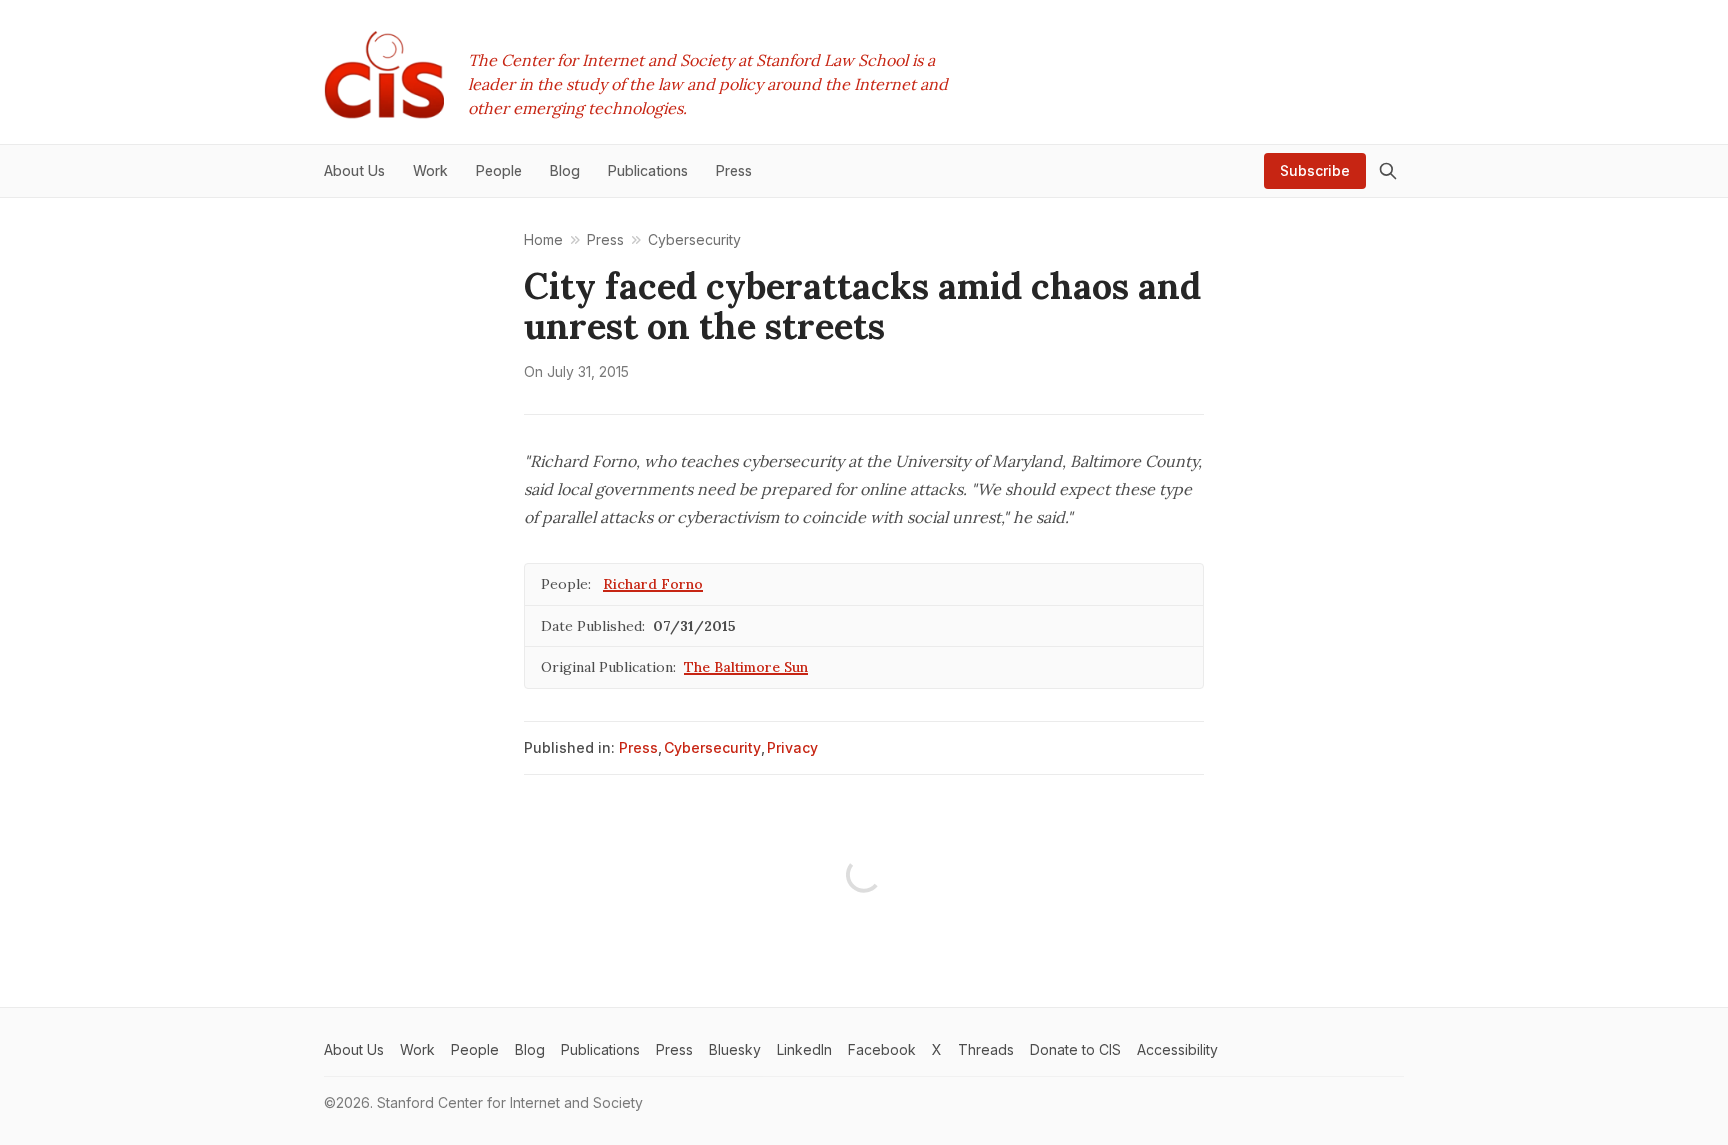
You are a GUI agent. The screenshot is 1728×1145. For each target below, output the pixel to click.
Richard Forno (653, 584)
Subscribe (1315, 170)
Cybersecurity (712, 747)
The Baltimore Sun (746, 667)
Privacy (792, 747)
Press (638, 747)
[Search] (1388, 171)
